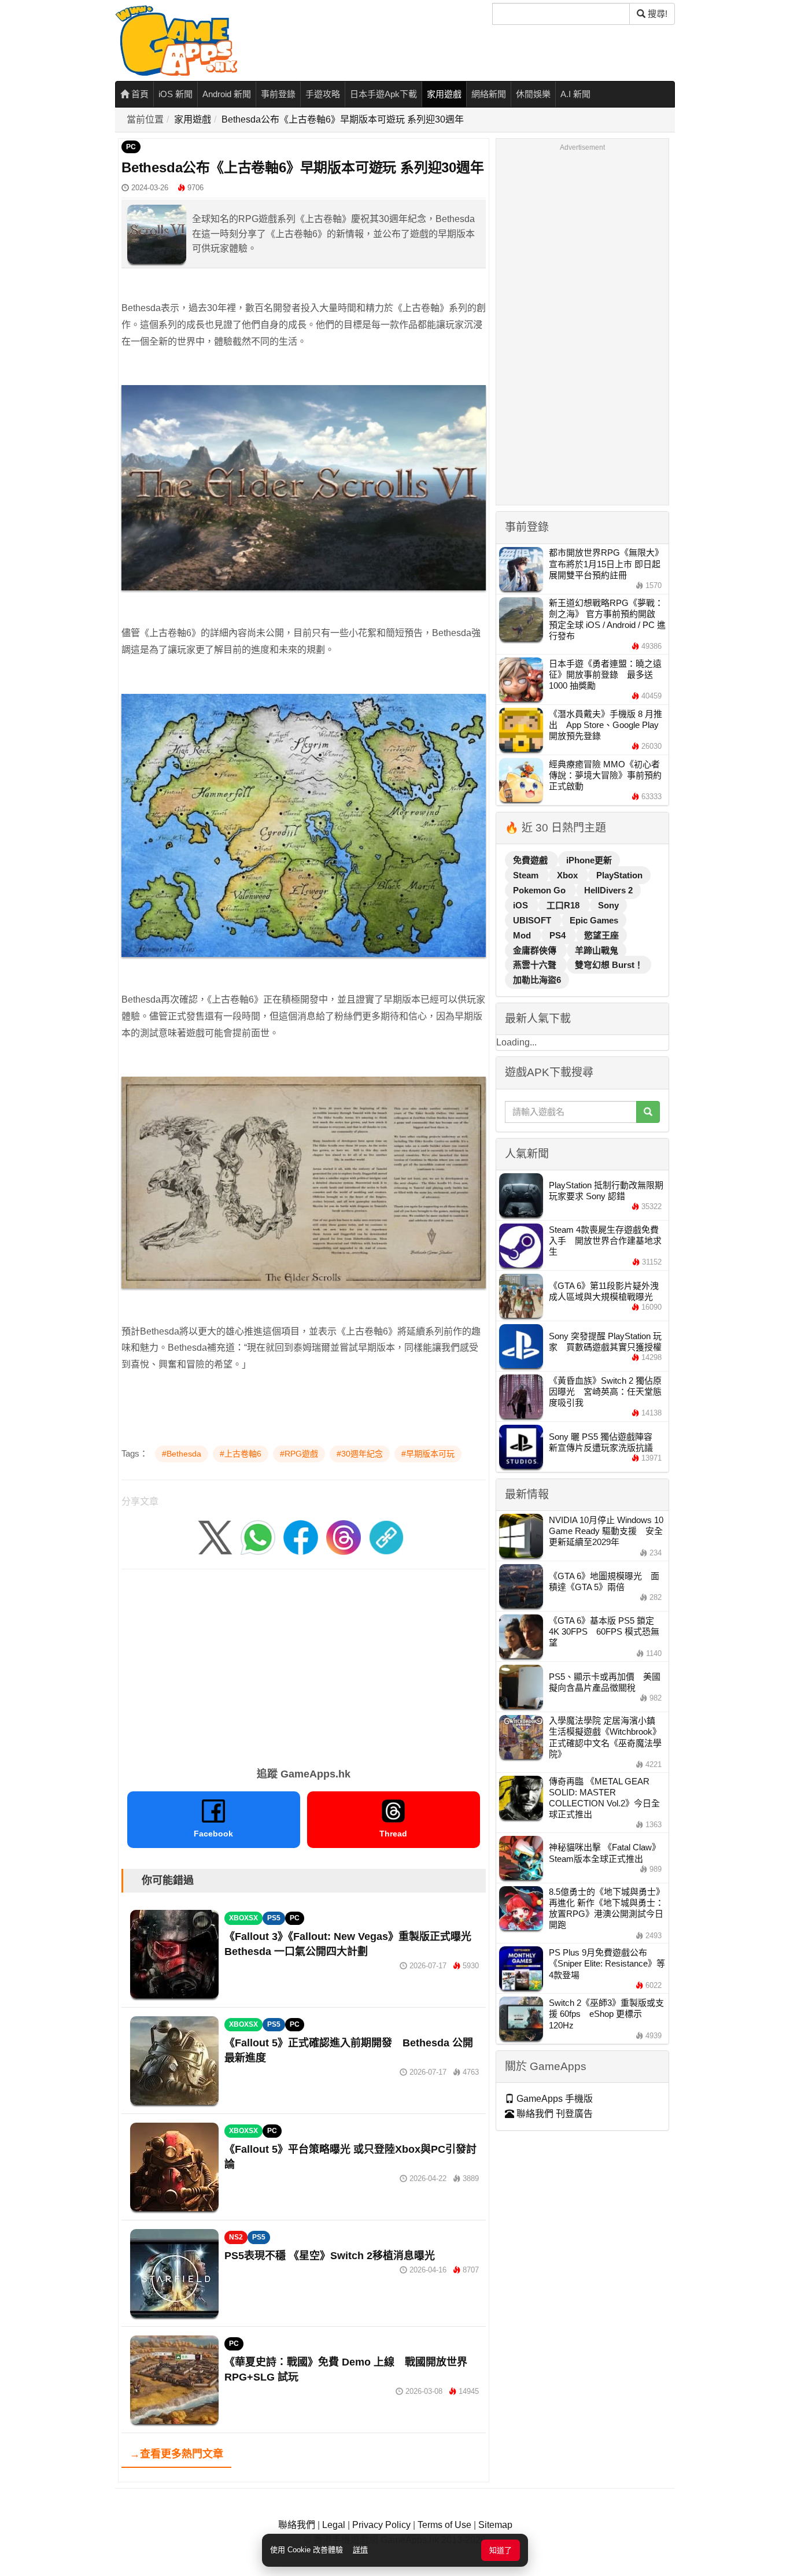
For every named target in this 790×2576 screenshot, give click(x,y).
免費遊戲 (531, 860)
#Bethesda (182, 1454)
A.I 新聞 (575, 94)
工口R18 (564, 905)
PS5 (274, 1918)
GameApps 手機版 (553, 2099)
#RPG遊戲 (299, 1454)
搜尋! (656, 14)
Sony (608, 905)
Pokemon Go (540, 890)
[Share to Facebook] (301, 1537)
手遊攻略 (323, 94)
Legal (334, 2525)
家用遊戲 (444, 94)
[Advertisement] (304, 1664)
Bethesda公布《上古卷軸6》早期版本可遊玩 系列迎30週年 (343, 119)
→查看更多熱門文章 (176, 2454)
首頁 (139, 94)
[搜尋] (648, 1112)
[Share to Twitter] (215, 1537)
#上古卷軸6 (241, 1454)
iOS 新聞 (176, 94)
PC (131, 147)
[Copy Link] (386, 1537)
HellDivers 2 (608, 890)
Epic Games (594, 920)
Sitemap (495, 2525)
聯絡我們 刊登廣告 (553, 2114)
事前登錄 (278, 94)
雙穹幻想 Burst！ (609, 965)
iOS (522, 905)
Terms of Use (444, 2525)
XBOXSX (243, 1918)
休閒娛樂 (533, 94)
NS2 (236, 2237)
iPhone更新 (589, 860)
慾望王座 (601, 935)
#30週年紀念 (360, 1454)
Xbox (568, 875)
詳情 (360, 2550)
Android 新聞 (227, 94)
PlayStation (619, 875)
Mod (523, 935)
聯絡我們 (297, 2525)
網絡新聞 (489, 94)
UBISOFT (533, 920)
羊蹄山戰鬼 (597, 950)
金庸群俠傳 (536, 950)
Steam (527, 875)
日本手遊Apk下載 (383, 94)
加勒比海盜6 (537, 980)
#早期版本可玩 (428, 1454)
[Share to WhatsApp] (258, 1537)
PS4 (559, 935)
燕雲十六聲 (536, 965)
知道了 (501, 2550)
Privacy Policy (381, 2525)
